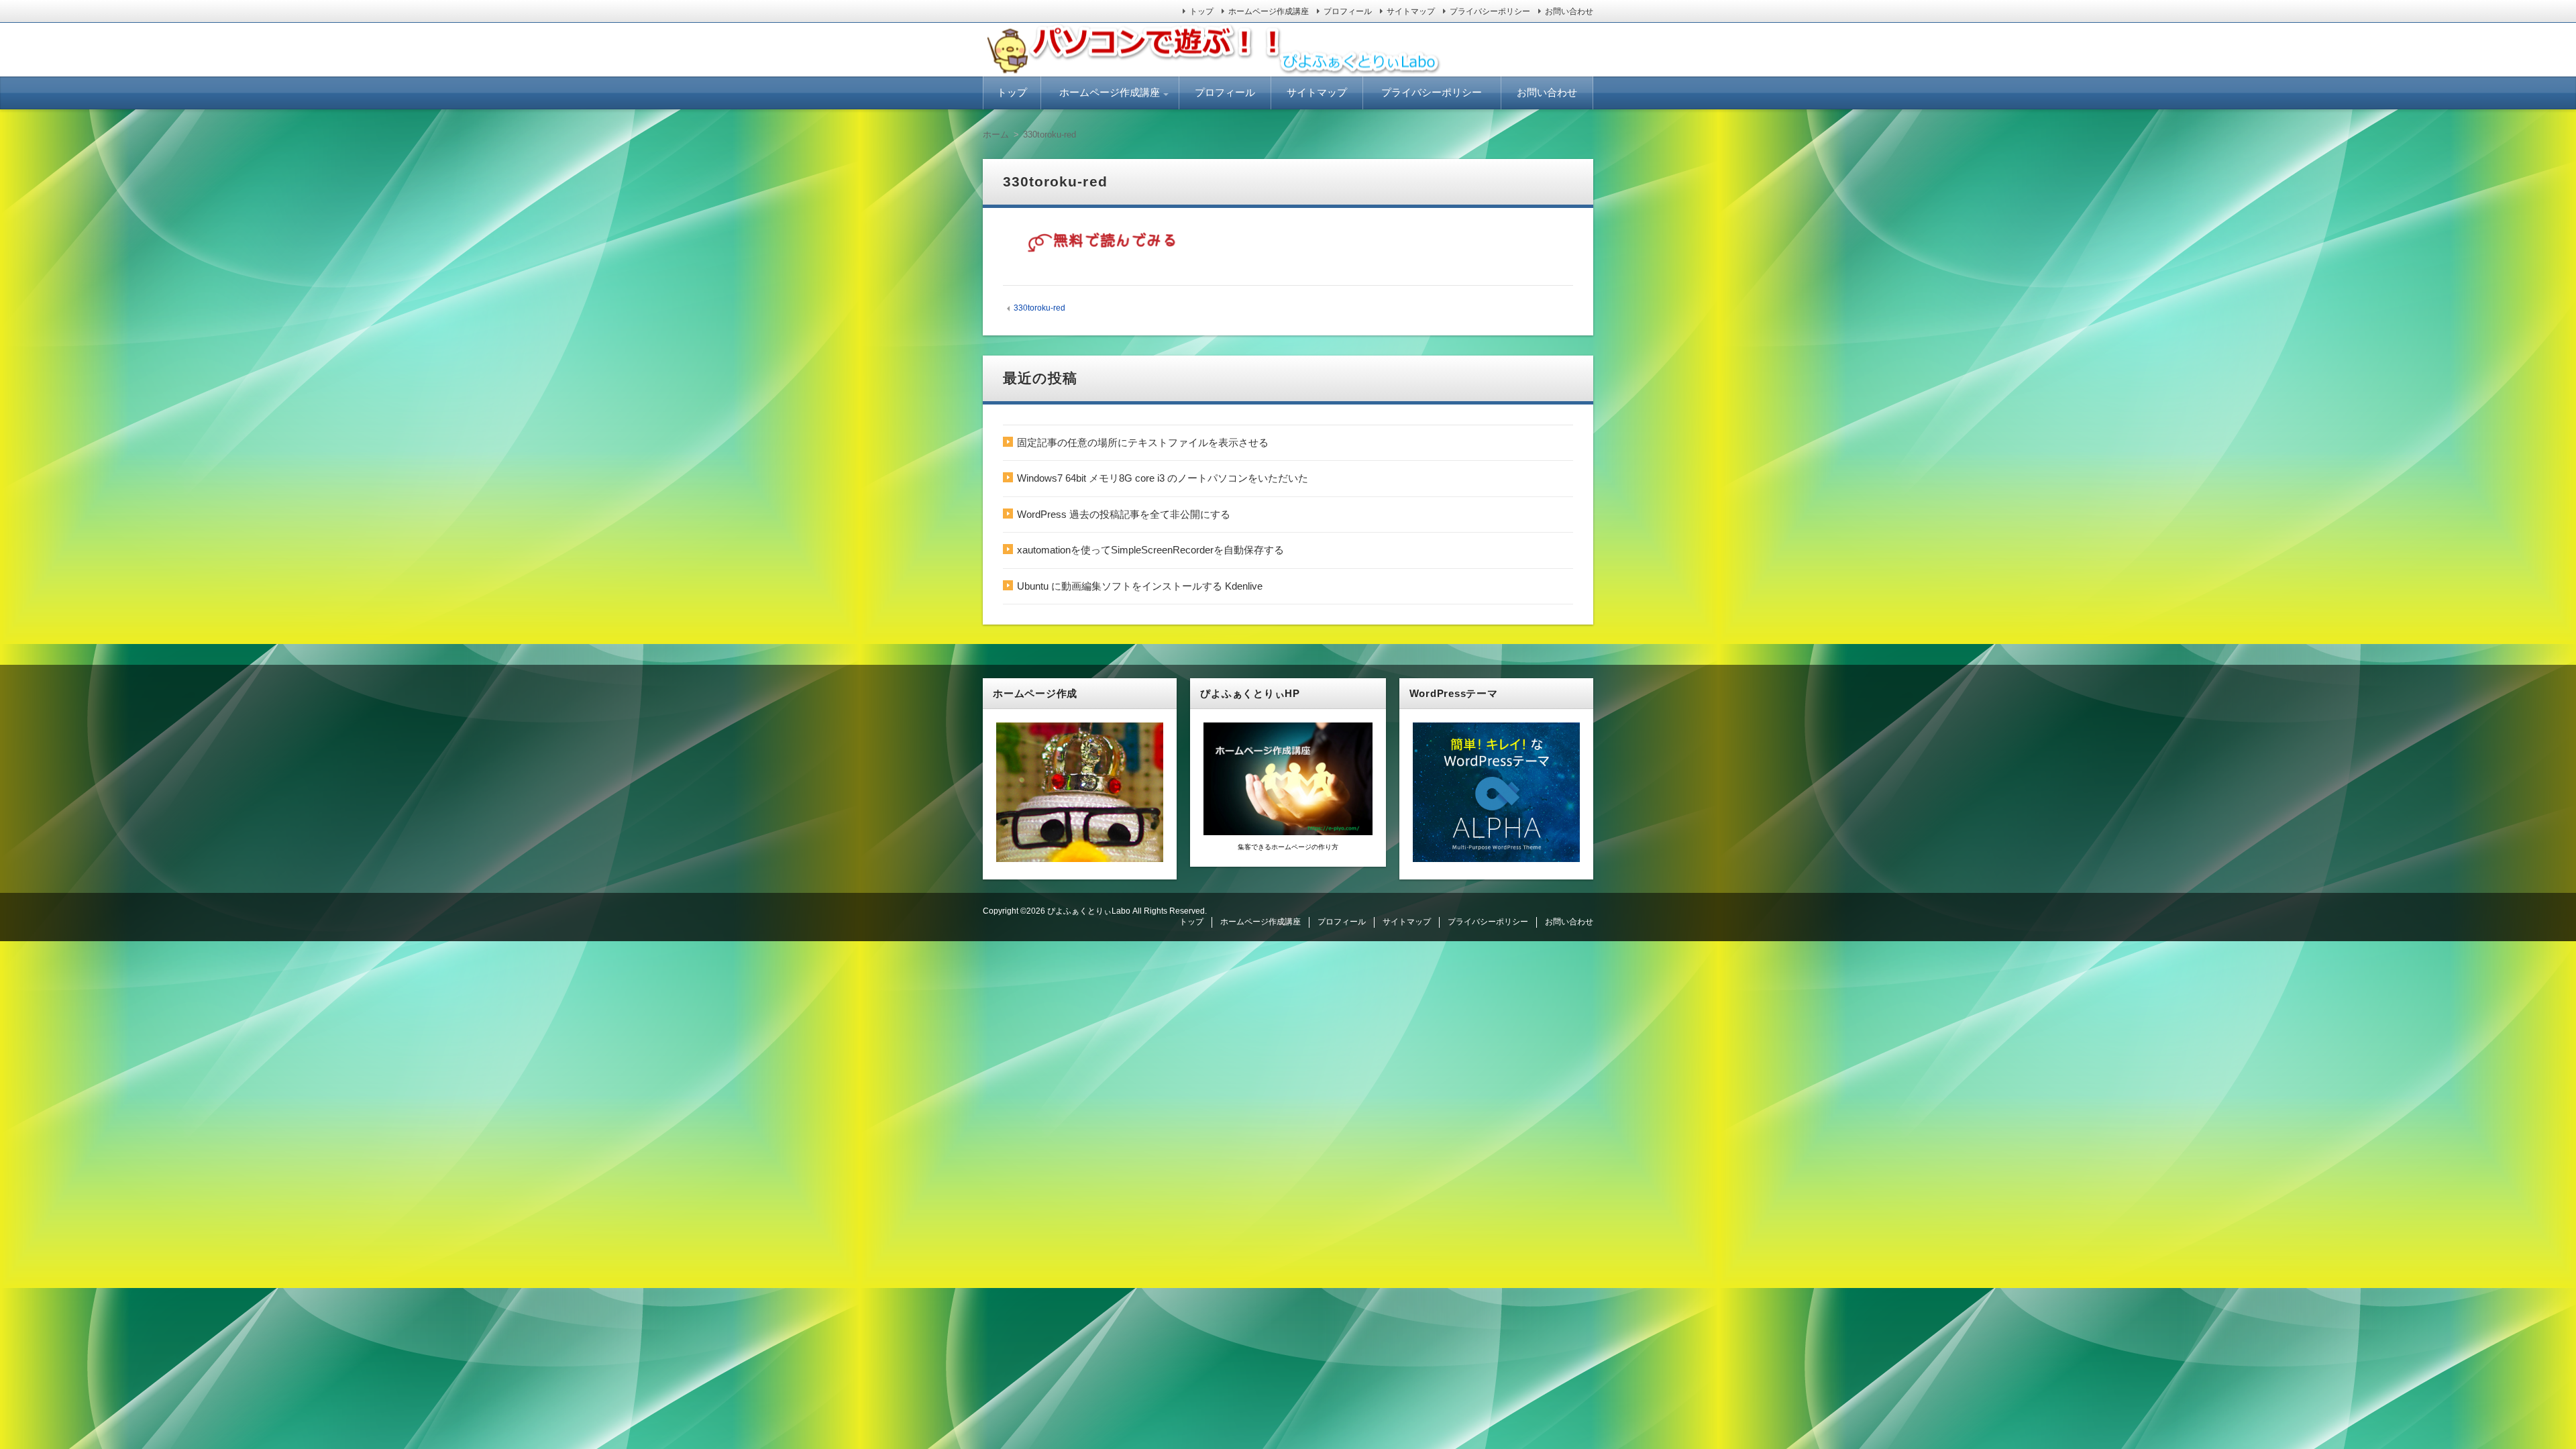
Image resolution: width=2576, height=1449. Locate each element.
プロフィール (1348, 11)
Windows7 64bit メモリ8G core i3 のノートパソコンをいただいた (1163, 478)
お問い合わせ (1569, 11)
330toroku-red (1039, 308)
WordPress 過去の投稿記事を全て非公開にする (1124, 514)
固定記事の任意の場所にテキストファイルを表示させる (1143, 442)
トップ (1201, 11)
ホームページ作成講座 (1269, 11)
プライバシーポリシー (1490, 11)
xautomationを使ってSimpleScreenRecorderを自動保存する (1150, 550)
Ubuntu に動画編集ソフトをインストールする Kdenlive (1140, 586)
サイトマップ (1411, 11)
